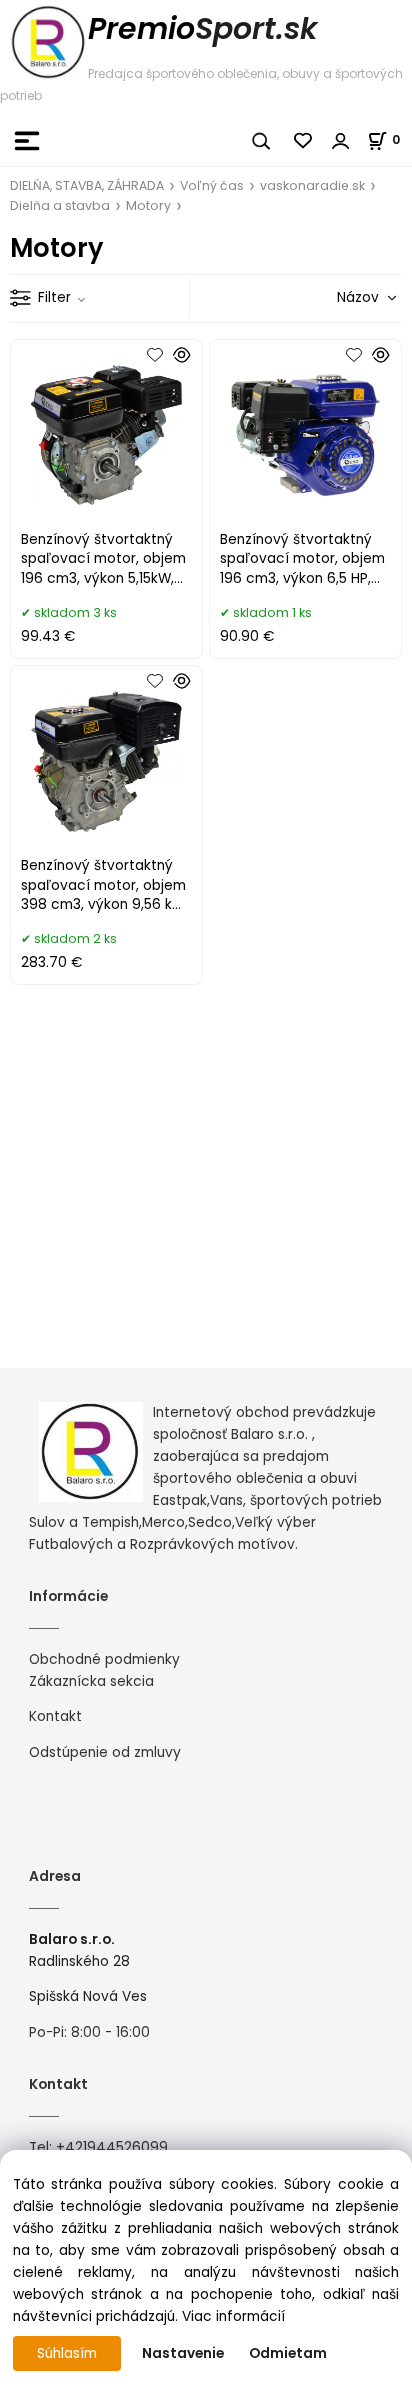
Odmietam (288, 2353)
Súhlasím (67, 2353)
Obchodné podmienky (104, 1659)
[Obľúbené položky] (304, 141)
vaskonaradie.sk (312, 185)
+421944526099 (112, 2147)
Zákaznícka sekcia (91, 1681)
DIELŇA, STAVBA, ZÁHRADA (87, 185)
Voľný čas (212, 185)
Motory (148, 205)
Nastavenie (183, 2353)
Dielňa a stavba (60, 205)
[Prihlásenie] (341, 141)
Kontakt (55, 1716)
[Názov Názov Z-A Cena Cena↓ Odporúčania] (338, 297)
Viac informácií (233, 2316)
